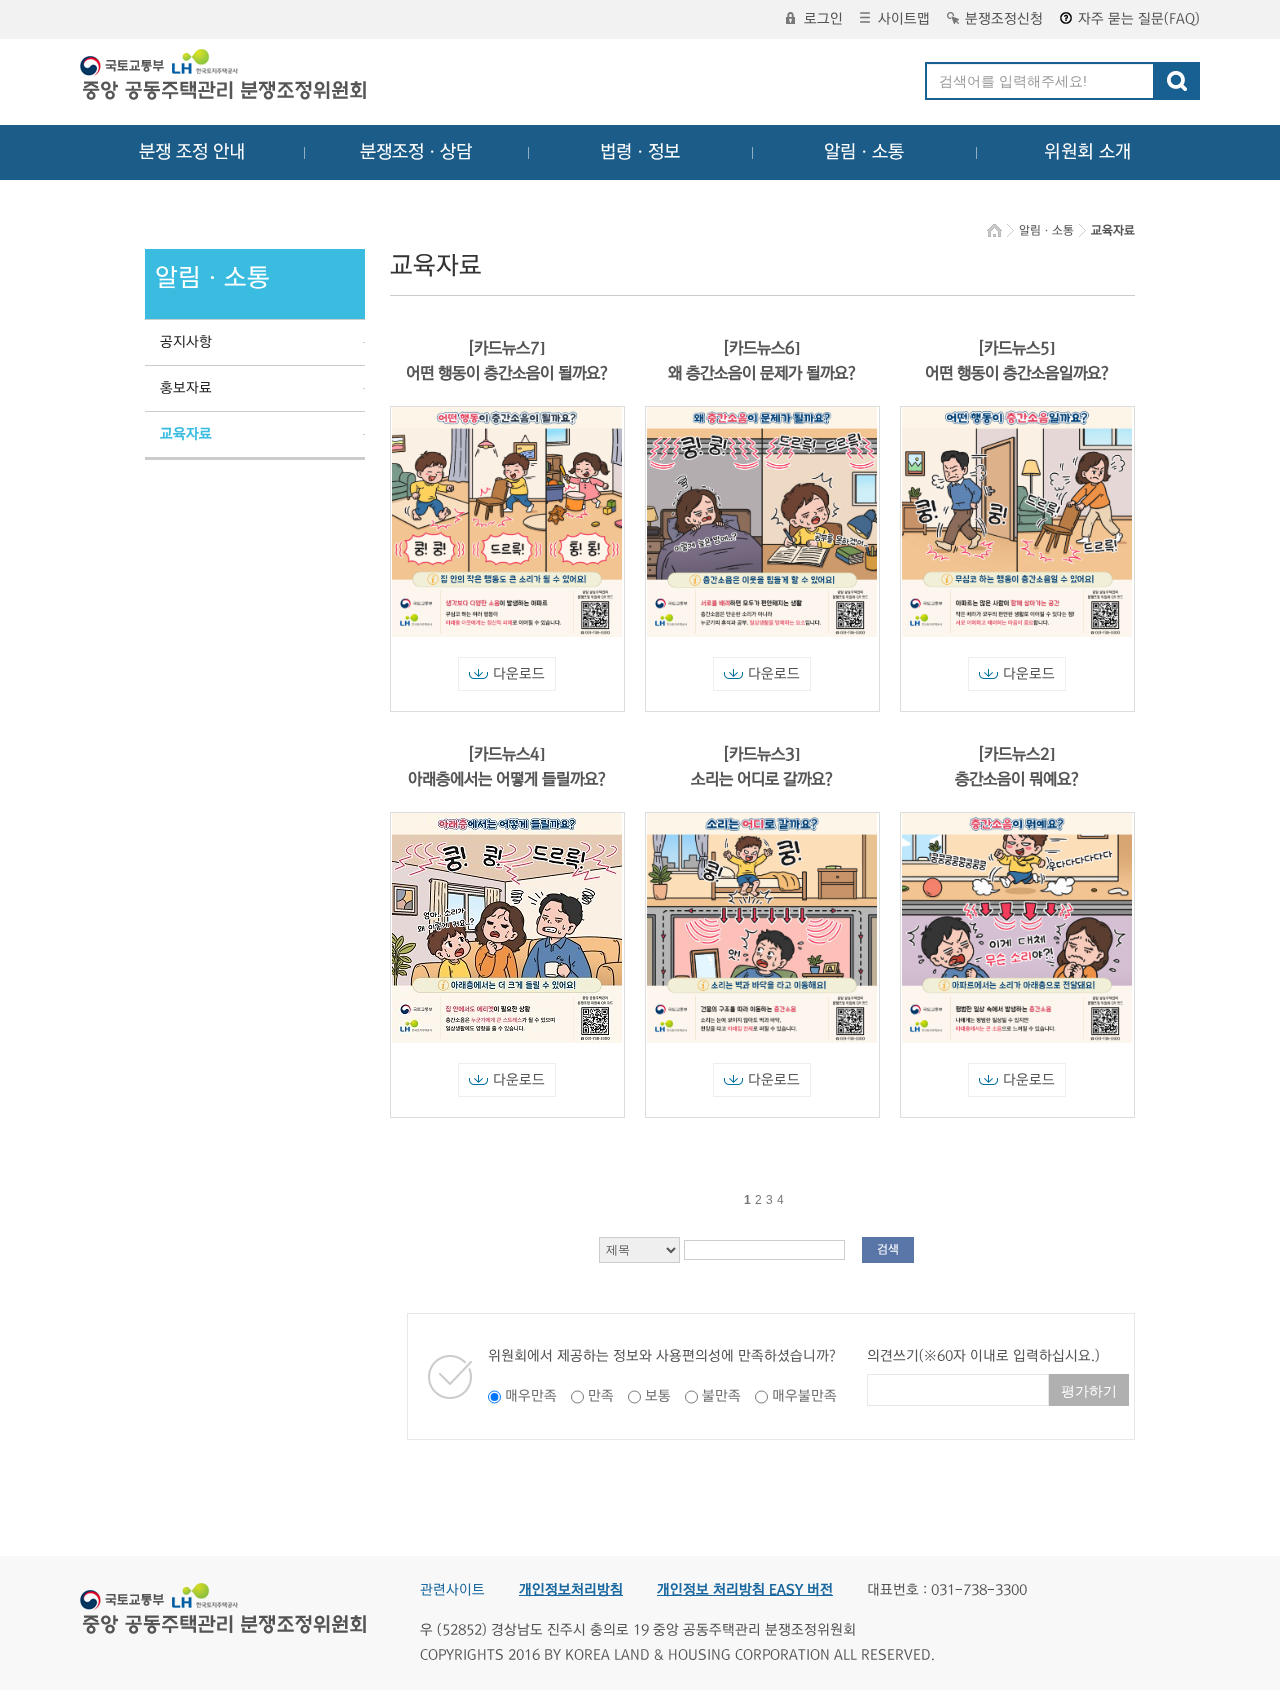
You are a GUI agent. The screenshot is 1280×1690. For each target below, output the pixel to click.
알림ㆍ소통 (864, 152)
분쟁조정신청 (1004, 19)
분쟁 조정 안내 (192, 152)
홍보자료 (186, 388)
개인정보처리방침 (571, 1590)
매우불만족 (804, 1396)
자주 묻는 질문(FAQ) (1139, 19)
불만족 (721, 1396)
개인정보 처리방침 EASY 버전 (745, 1590)
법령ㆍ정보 (640, 152)
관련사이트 (452, 1590)
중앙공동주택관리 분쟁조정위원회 (225, 77)
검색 (888, 1249)
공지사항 (186, 342)
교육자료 (186, 434)
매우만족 (531, 1396)
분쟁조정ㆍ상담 (416, 152)
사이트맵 (904, 19)
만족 (601, 1396)
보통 (658, 1396)
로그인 (823, 19)
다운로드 (519, 674)
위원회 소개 (1087, 152)
